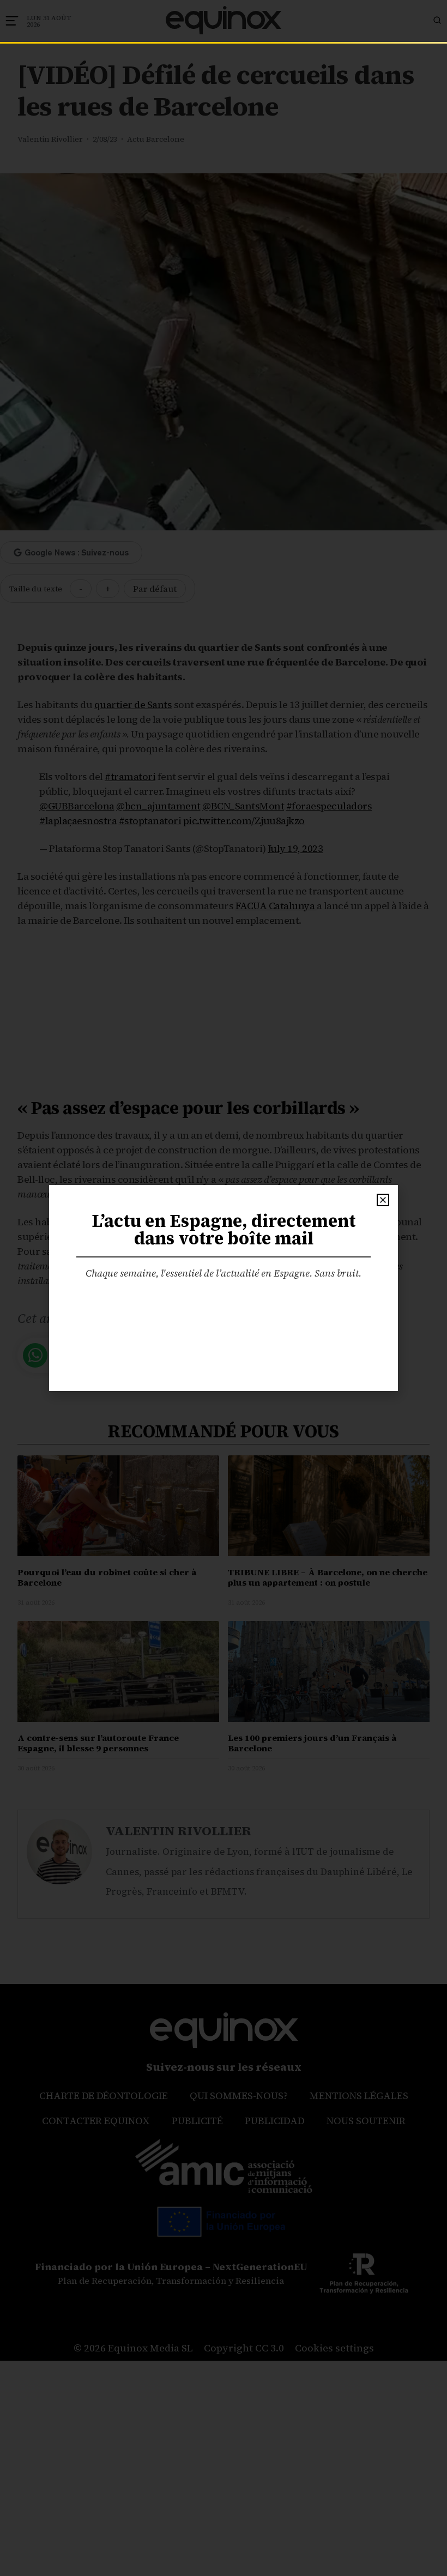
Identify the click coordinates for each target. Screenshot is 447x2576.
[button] (383, 1200)
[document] (224, 1288)
